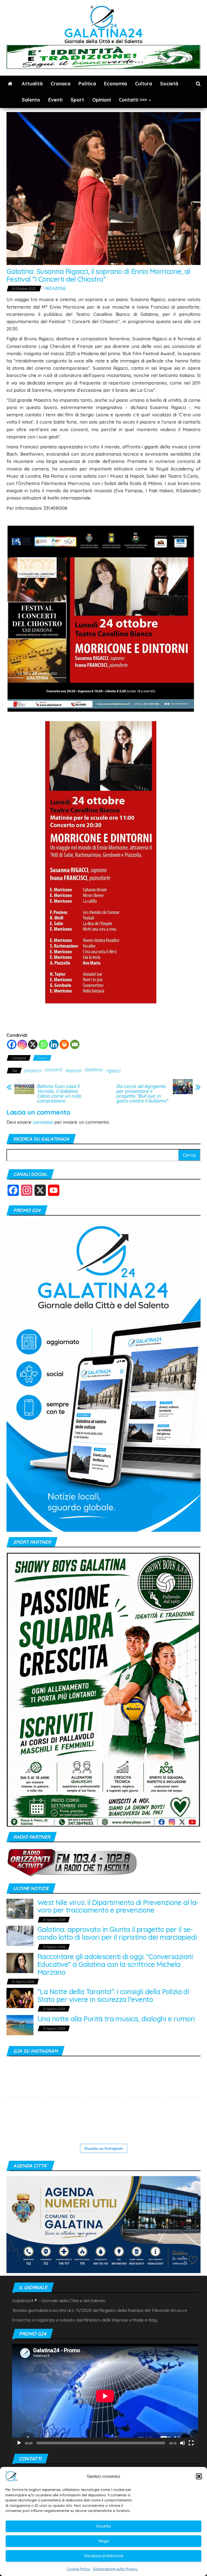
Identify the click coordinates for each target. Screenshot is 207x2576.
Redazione (56, 288)
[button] (199, 2476)
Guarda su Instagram (104, 2148)
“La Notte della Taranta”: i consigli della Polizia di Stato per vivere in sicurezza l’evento (113, 1995)
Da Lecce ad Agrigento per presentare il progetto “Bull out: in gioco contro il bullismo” (142, 1094)
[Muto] (182, 2443)
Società (169, 84)
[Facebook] (12, 1044)
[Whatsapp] (43, 1044)
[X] (33, 1044)
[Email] (75, 1044)
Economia (115, 84)
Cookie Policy (78, 2569)
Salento (31, 100)
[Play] (19, 2443)
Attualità (32, 84)
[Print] (64, 1044)
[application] (105, 2396)
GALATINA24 (104, 33)
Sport (77, 100)
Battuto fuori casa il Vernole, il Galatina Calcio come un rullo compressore (59, 1094)
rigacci (113, 1071)
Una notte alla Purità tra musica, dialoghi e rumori (116, 2019)
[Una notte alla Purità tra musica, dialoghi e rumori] (20, 2025)
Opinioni (101, 100)
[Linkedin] (54, 1044)
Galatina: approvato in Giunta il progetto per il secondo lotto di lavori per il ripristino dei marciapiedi (117, 1933)
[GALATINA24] (10, 84)
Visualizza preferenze (104, 2556)
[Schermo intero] (191, 2443)
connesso (43, 1122)
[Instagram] (22, 1044)
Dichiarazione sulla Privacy (115, 2569)
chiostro (32, 1071)
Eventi (55, 100)
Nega (104, 2541)
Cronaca (61, 84)
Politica (87, 84)
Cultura (144, 84)
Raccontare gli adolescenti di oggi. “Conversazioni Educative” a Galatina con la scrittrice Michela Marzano (115, 1964)
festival (73, 1071)
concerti (53, 1069)
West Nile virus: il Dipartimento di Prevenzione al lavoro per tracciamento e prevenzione (118, 1906)
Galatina (93, 1069)
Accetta (103, 2526)
